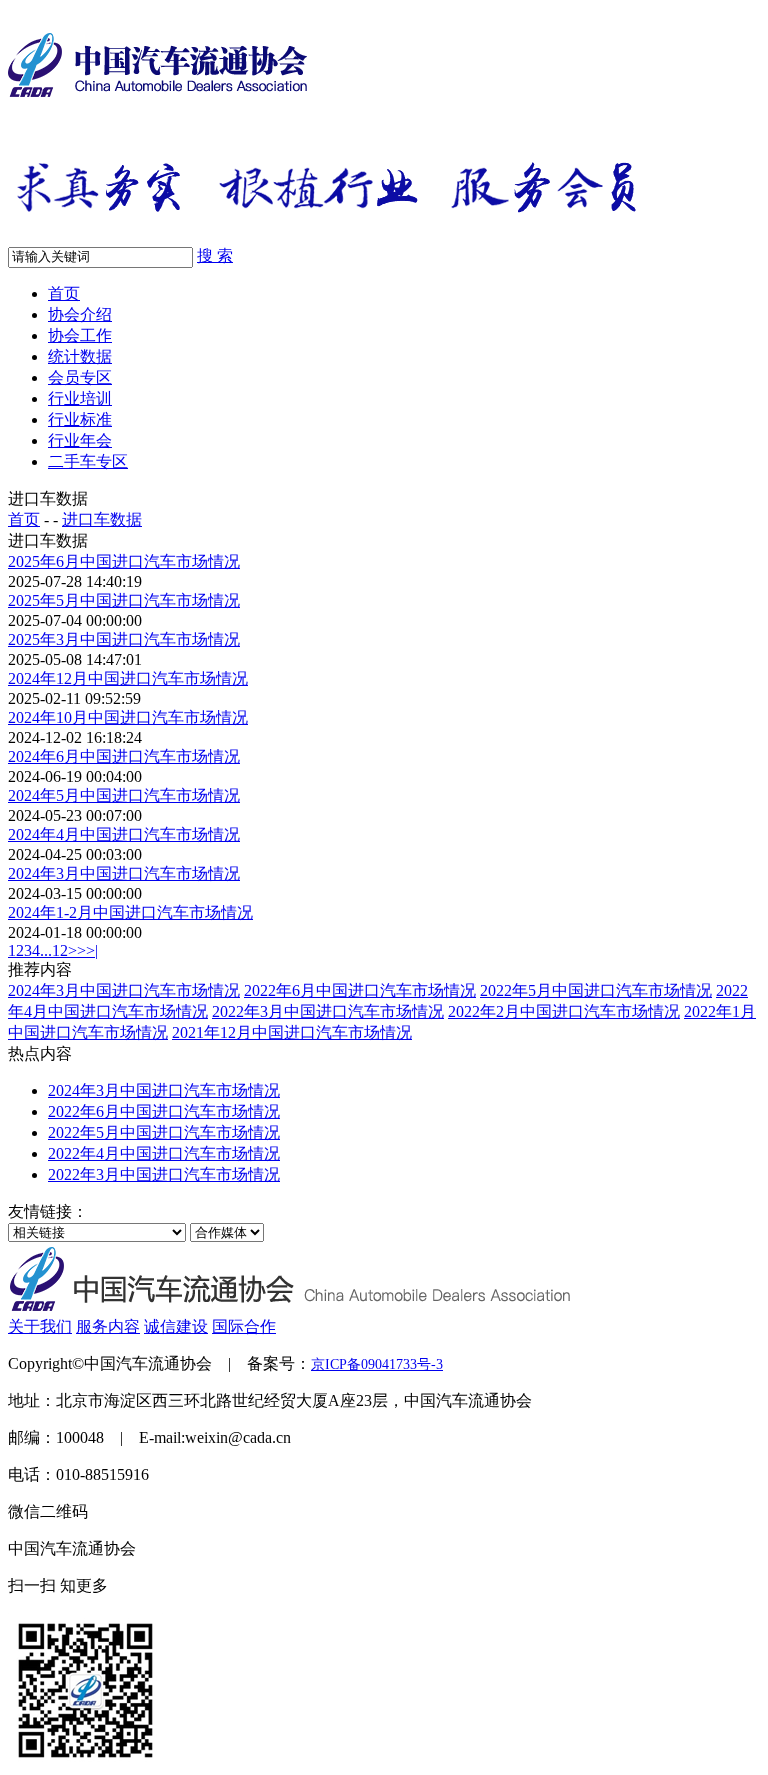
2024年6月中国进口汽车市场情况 (124, 756)
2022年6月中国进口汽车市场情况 (360, 990)
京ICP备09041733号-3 (377, 1364)
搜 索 (215, 255)
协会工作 (80, 335)
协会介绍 (80, 314)
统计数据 (80, 356)
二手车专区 (88, 461)
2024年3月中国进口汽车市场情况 (124, 873)
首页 (64, 293)
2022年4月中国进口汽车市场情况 (164, 1153)
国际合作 (244, 1326)
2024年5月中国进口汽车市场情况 (124, 795)
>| (92, 950)
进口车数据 (102, 519)
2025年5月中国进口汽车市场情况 (124, 600)
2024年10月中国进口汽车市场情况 (128, 717)
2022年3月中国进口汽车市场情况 (328, 1011)
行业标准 (80, 419)
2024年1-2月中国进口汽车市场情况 (130, 912)
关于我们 (40, 1326)
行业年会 (80, 440)
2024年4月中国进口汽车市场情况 (124, 834)
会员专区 (80, 377)
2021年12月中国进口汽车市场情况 (292, 1032)
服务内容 (108, 1326)
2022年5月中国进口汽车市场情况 (596, 990)
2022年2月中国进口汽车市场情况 (564, 1011)
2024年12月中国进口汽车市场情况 (128, 678)
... (46, 950)
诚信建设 (176, 1326)
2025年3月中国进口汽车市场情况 (124, 639)
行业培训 (80, 398)
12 (60, 950)
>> (77, 950)
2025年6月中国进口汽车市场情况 (124, 561)
